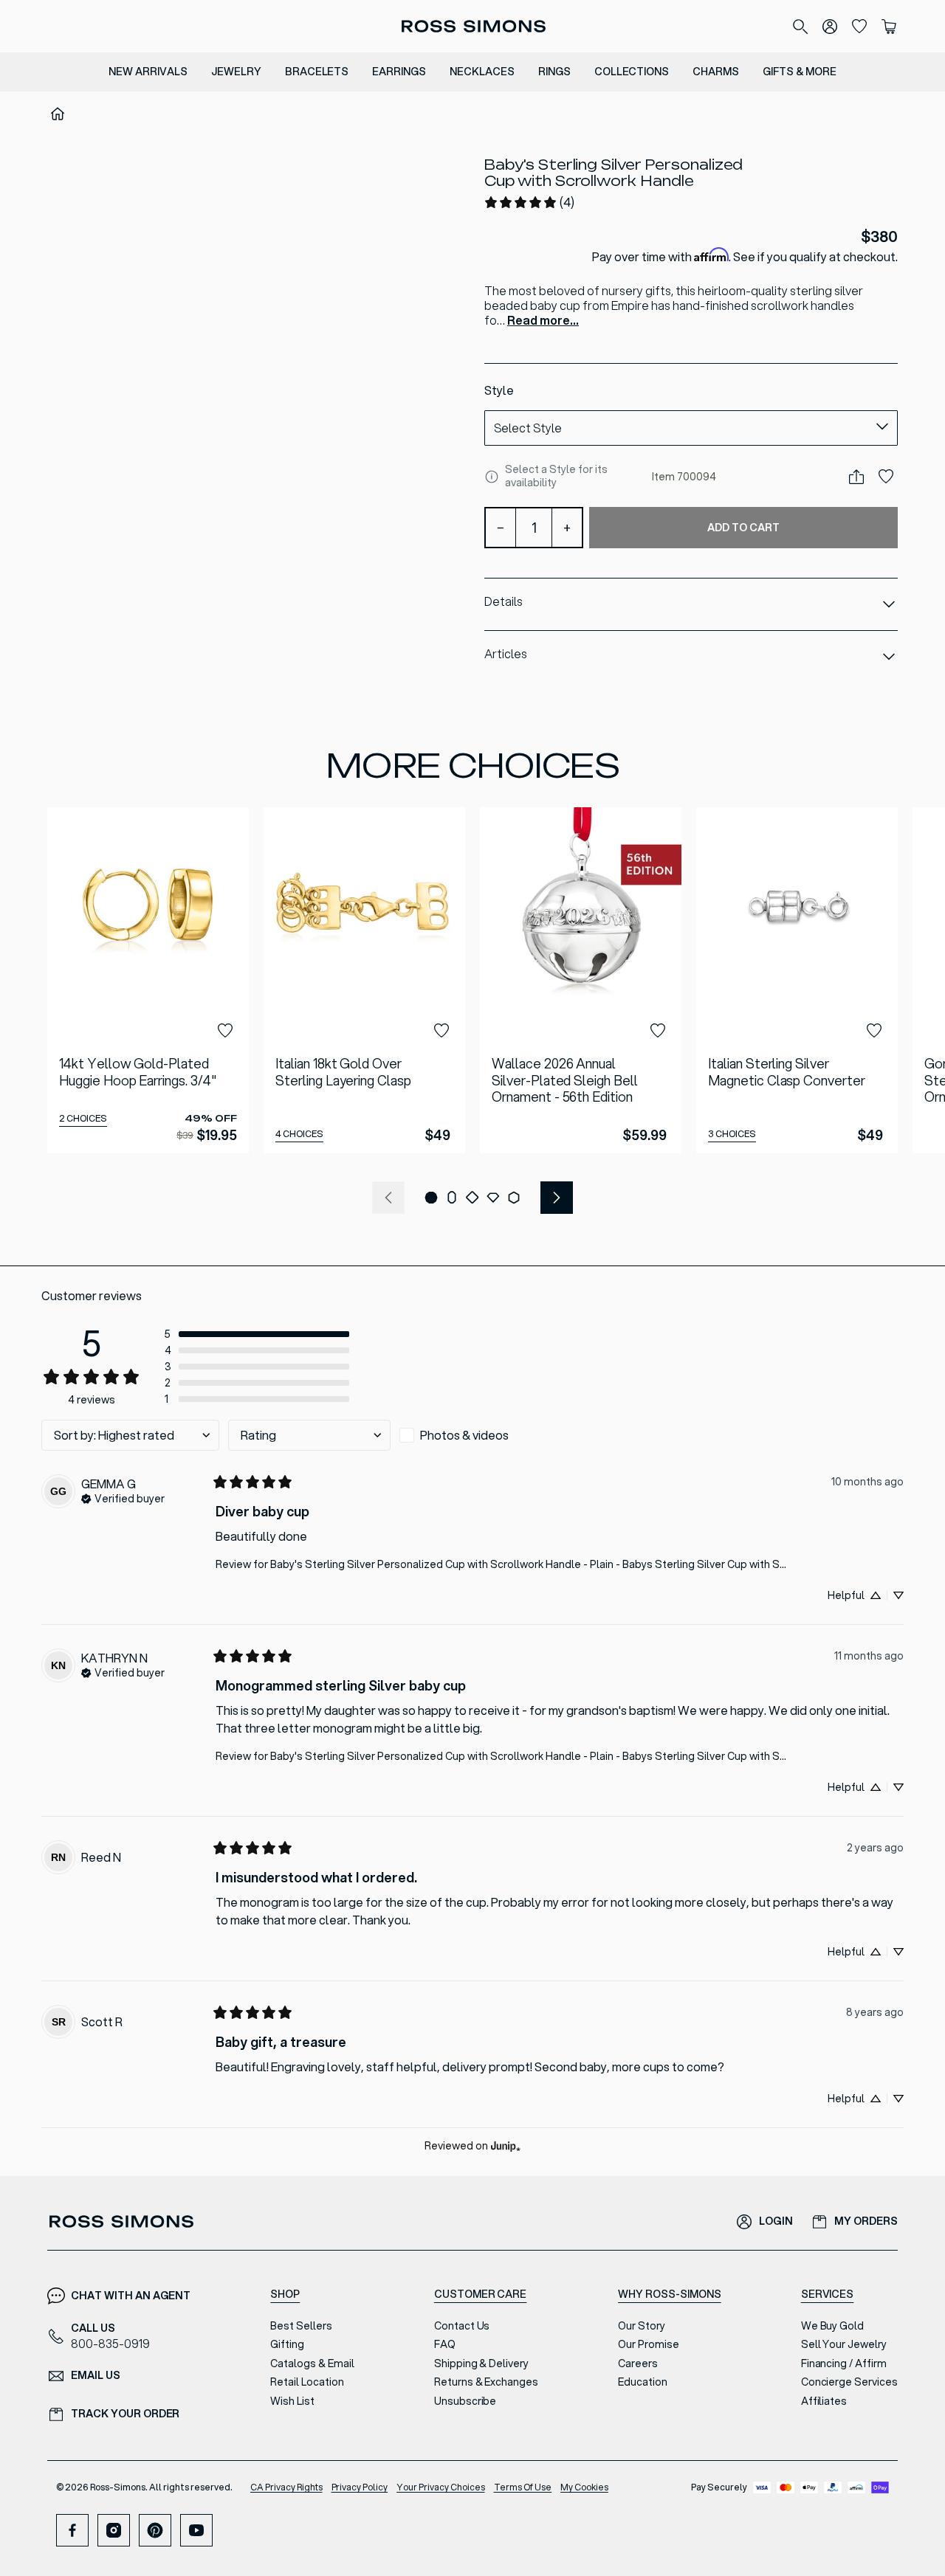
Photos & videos (464, 1435)
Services (828, 2294)
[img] (123, 1497)
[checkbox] (481, 1435)
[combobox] (691, 428)
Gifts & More (800, 72)
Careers (638, 2363)
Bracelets (317, 72)
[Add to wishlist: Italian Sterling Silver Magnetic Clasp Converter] (874, 1031)
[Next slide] (557, 1198)
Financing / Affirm (844, 2363)
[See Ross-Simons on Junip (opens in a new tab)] (506, 2146)
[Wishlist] (859, 27)
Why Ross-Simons (669, 2294)
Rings (554, 72)
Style (499, 390)
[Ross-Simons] (473, 26)
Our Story (642, 2326)
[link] (529, 202)
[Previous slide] (388, 1198)
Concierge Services (849, 2382)
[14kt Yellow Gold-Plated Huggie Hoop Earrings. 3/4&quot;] (148, 980)
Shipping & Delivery (481, 2363)
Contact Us (462, 2326)
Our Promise (649, 2344)
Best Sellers (301, 2326)
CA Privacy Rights (286, 2487)
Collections (632, 72)
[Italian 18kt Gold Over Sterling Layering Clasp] (364, 980)
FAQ (445, 2344)
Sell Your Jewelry (844, 2344)
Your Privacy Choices (440, 2487)
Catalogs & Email (312, 2363)
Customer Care (481, 2294)
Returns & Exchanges (486, 2382)
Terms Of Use (523, 2487)
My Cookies (584, 2487)
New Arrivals (148, 72)
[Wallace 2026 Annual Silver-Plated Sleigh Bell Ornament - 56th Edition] (581, 980)
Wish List (292, 2401)
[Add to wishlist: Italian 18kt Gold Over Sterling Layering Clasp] (441, 1031)
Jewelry (236, 72)
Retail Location (307, 2382)
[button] (431, 1198)
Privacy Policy (360, 2487)
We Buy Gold (833, 2326)
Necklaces (482, 72)
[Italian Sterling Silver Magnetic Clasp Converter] (797, 980)
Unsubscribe (465, 2401)
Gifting (287, 2344)
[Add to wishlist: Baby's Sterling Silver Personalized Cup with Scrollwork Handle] (886, 477)
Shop (285, 2294)
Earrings (399, 72)
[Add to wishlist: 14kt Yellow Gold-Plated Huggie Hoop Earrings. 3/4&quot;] (225, 1031)
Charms (716, 72)
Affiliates (824, 2401)
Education (643, 2382)
